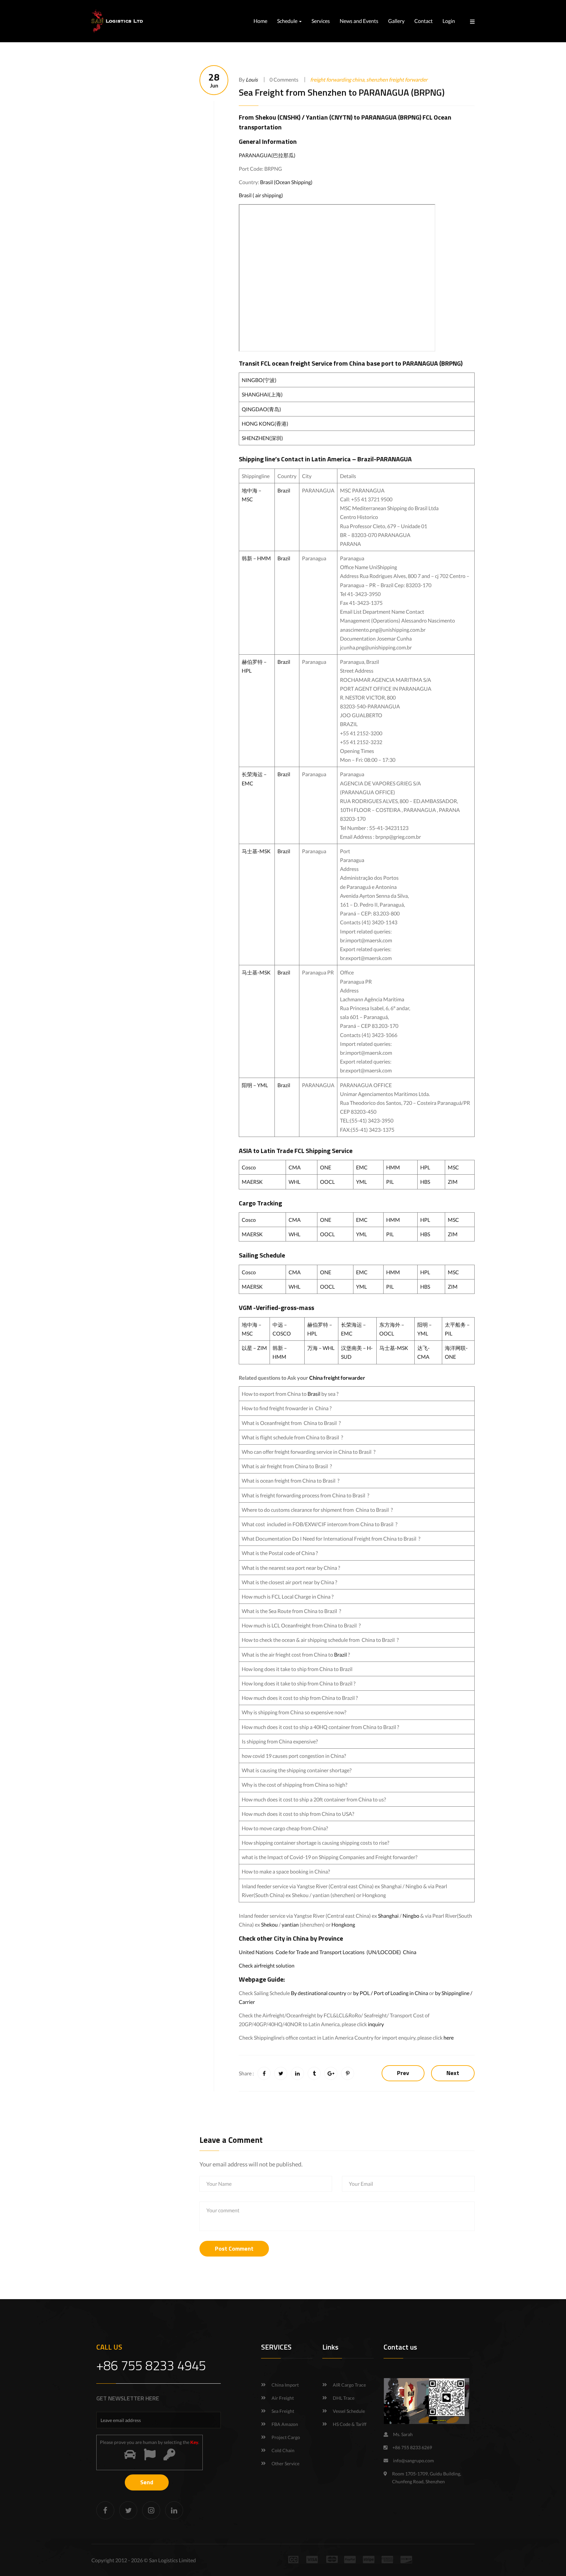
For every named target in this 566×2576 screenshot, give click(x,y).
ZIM (453, 1182)
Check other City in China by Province (291, 1938)
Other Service (285, 2463)
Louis (252, 79)
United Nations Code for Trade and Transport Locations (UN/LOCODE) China (328, 1952)
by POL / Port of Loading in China (391, 1993)
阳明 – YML (255, 1085)
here (449, 2038)
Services (321, 21)
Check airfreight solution (267, 1965)
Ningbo (411, 1916)
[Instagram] (151, 2510)
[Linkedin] (174, 2510)
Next (453, 2073)
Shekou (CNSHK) (278, 117)
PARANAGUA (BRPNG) (391, 117)
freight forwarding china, (338, 79)
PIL (390, 1182)
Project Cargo (286, 2437)
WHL (294, 1182)
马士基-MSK (256, 851)
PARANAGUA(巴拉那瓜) (267, 155)
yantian (290, 1924)
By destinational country (319, 1993)
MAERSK (252, 1182)
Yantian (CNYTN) (329, 117)
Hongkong (343, 1924)
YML (361, 1182)
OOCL (327, 1182)
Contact (424, 21)
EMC (362, 1167)
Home (260, 21)
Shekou (269, 1924)
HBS (425, 1182)
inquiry (376, 2024)
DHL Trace (344, 2398)
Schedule (288, 21)
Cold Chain (283, 2450)
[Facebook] (105, 2510)
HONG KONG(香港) (265, 423)
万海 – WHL (321, 1348)
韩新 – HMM (256, 558)
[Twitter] (128, 2510)
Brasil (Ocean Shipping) (286, 182)
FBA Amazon (285, 2424)
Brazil (284, 490)
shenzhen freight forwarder (397, 79)
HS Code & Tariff (350, 2424)
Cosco (249, 1167)
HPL (425, 1167)
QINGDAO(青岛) (261, 409)
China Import (285, 2385)
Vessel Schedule (349, 2411)
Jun (214, 80)
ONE (326, 1167)
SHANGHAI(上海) (262, 394)
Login (449, 21)
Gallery (396, 21)
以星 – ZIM (254, 1348)
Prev (403, 2073)
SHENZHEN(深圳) (262, 438)
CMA (295, 1167)
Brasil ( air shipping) (261, 195)
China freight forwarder (337, 1378)
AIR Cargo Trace (349, 2385)
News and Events (359, 21)
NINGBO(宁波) (259, 380)
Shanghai (388, 1916)
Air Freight (283, 2398)
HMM (393, 1167)
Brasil (314, 1394)
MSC (453, 1167)
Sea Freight (283, 2411)
